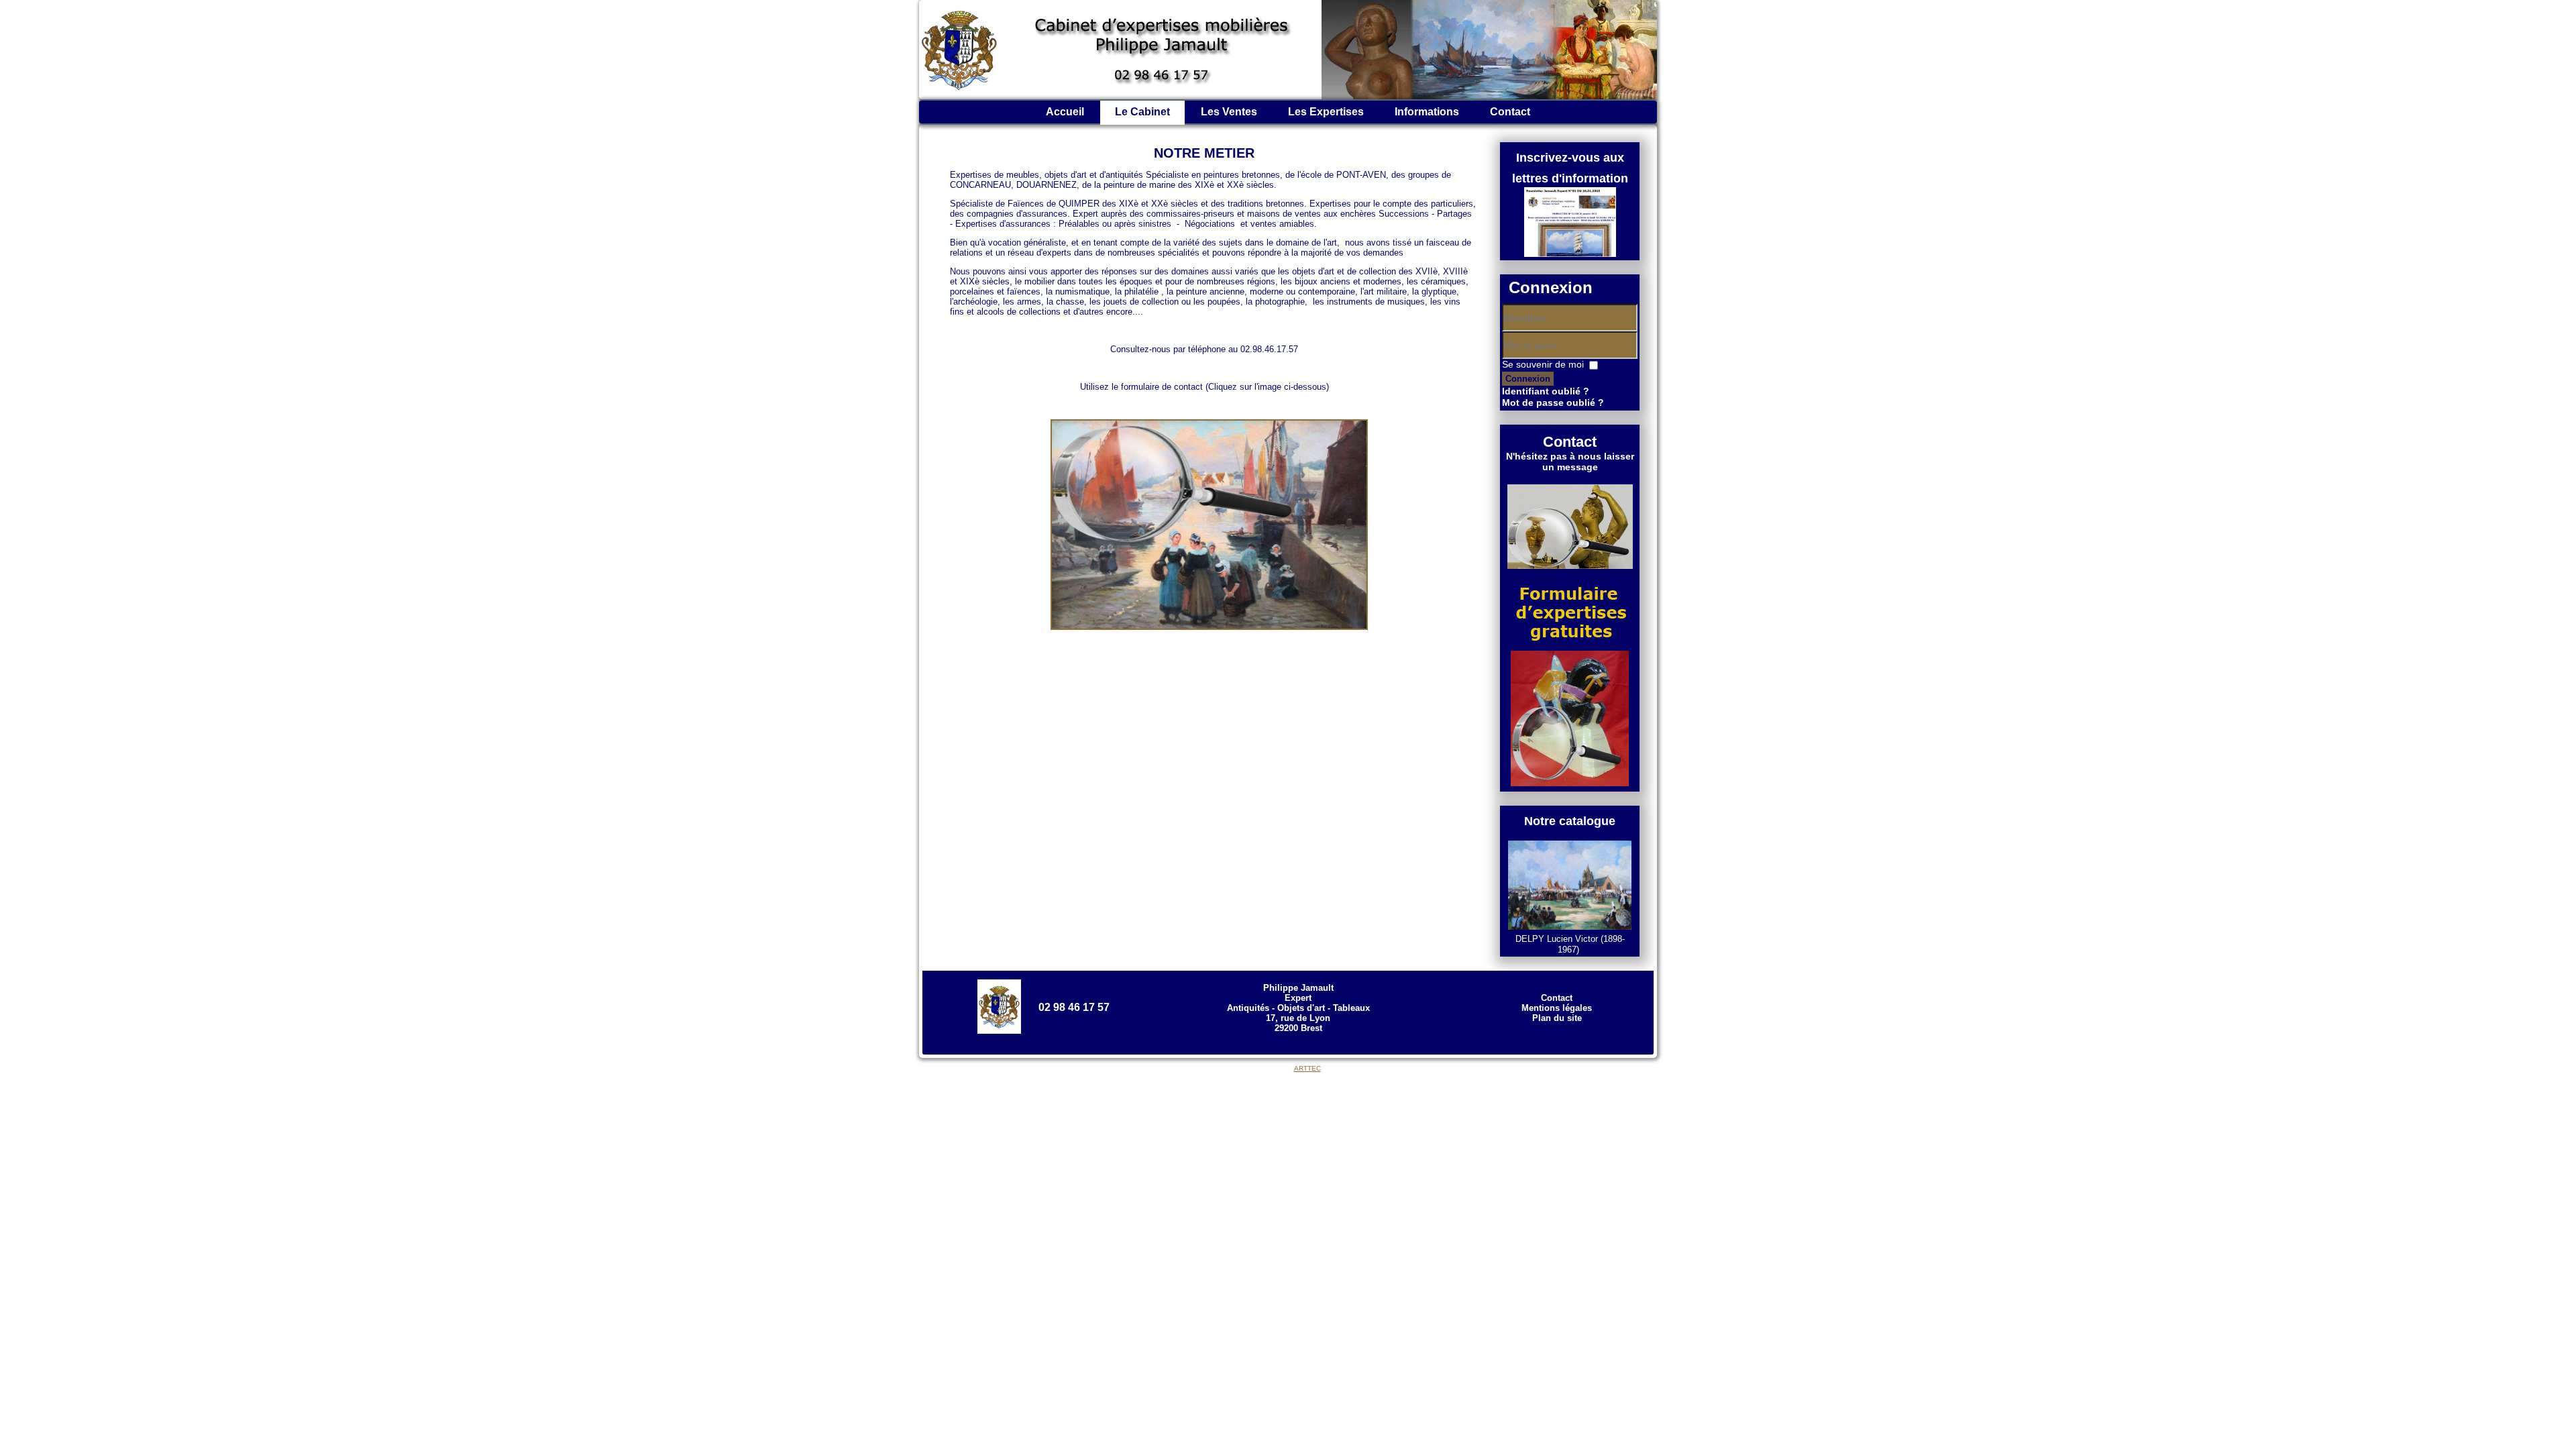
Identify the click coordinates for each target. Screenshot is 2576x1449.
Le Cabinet (1142, 112)
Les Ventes (1229, 112)
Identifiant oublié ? (1546, 391)
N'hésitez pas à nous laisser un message (1570, 462)
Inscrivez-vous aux (1570, 158)
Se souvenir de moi (1543, 364)
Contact (1510, 112)
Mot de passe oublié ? (1553, 402)
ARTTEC (1307, 1068)
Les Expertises (1326, 112)
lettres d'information (1570, 178)
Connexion (1528, 379)
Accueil (1065, 112)
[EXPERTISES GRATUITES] (1204, 627)
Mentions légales (1557, 1008)
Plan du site (1557, 1018)
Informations (1427, 112)
